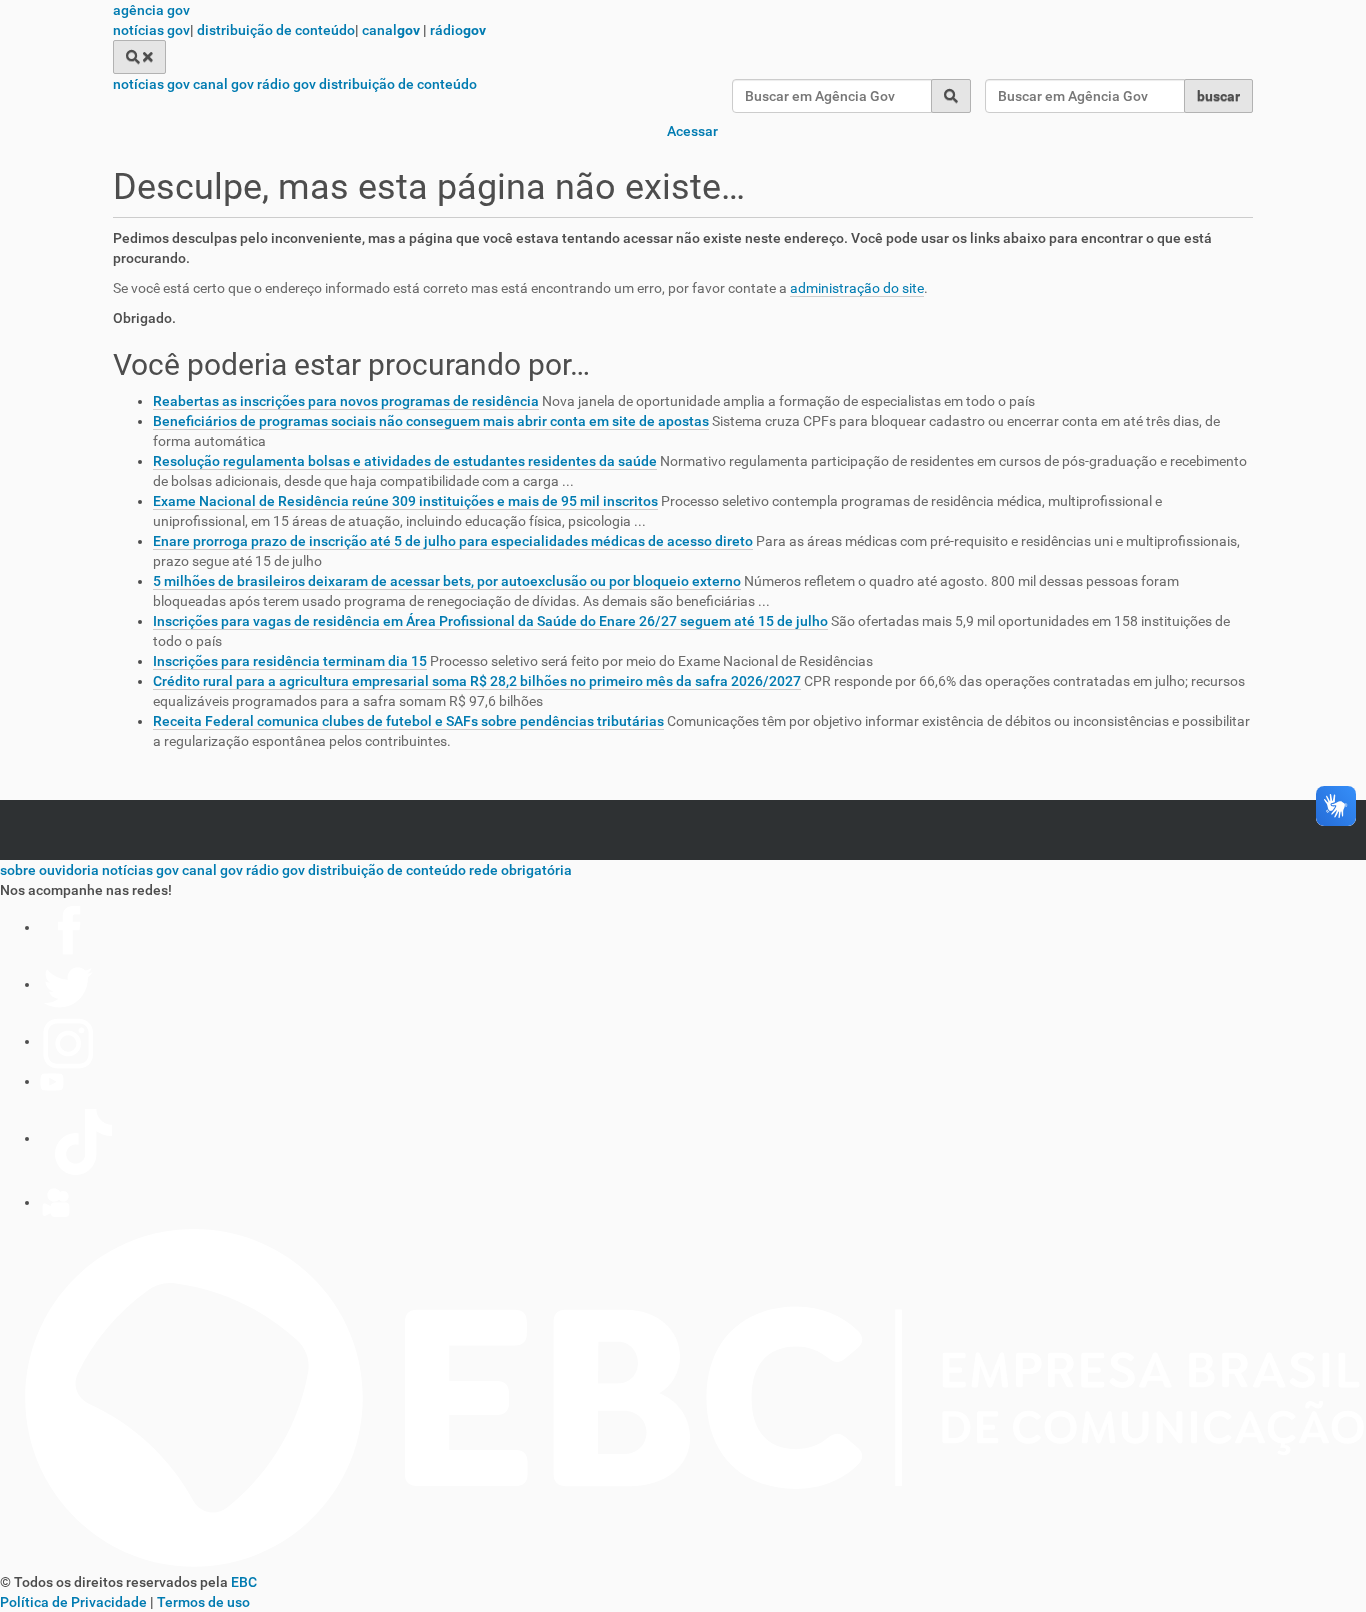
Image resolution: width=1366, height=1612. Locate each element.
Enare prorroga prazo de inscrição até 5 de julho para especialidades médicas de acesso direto (453, 541)
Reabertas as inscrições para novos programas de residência (346, 401)
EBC (244, 1582)
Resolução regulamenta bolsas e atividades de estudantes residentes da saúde (405, 461)
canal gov (223, 84)
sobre (18, 870)
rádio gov (286, 84)
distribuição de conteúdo (276, 30)
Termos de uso (203, 1602)
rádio (458, 30)
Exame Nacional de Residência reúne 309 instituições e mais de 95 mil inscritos (405, 501)
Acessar (692, 131)
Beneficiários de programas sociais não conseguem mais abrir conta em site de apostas (431, 421)
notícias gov (151, 30)
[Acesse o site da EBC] (683, 1562)
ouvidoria (69, 870)
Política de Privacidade (73, 1602)
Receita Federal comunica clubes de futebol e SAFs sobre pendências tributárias (408, 721)
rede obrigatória (520, 870)
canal (391, 30)
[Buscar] (139, 57)
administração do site (857, 288)
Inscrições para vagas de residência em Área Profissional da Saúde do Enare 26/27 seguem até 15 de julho (490, 621)
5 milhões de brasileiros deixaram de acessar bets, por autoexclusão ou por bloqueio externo (447, 581)
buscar (1218, 96)
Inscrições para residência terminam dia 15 (290, 661)
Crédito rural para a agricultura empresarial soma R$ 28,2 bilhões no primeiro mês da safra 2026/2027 (477, 681)
